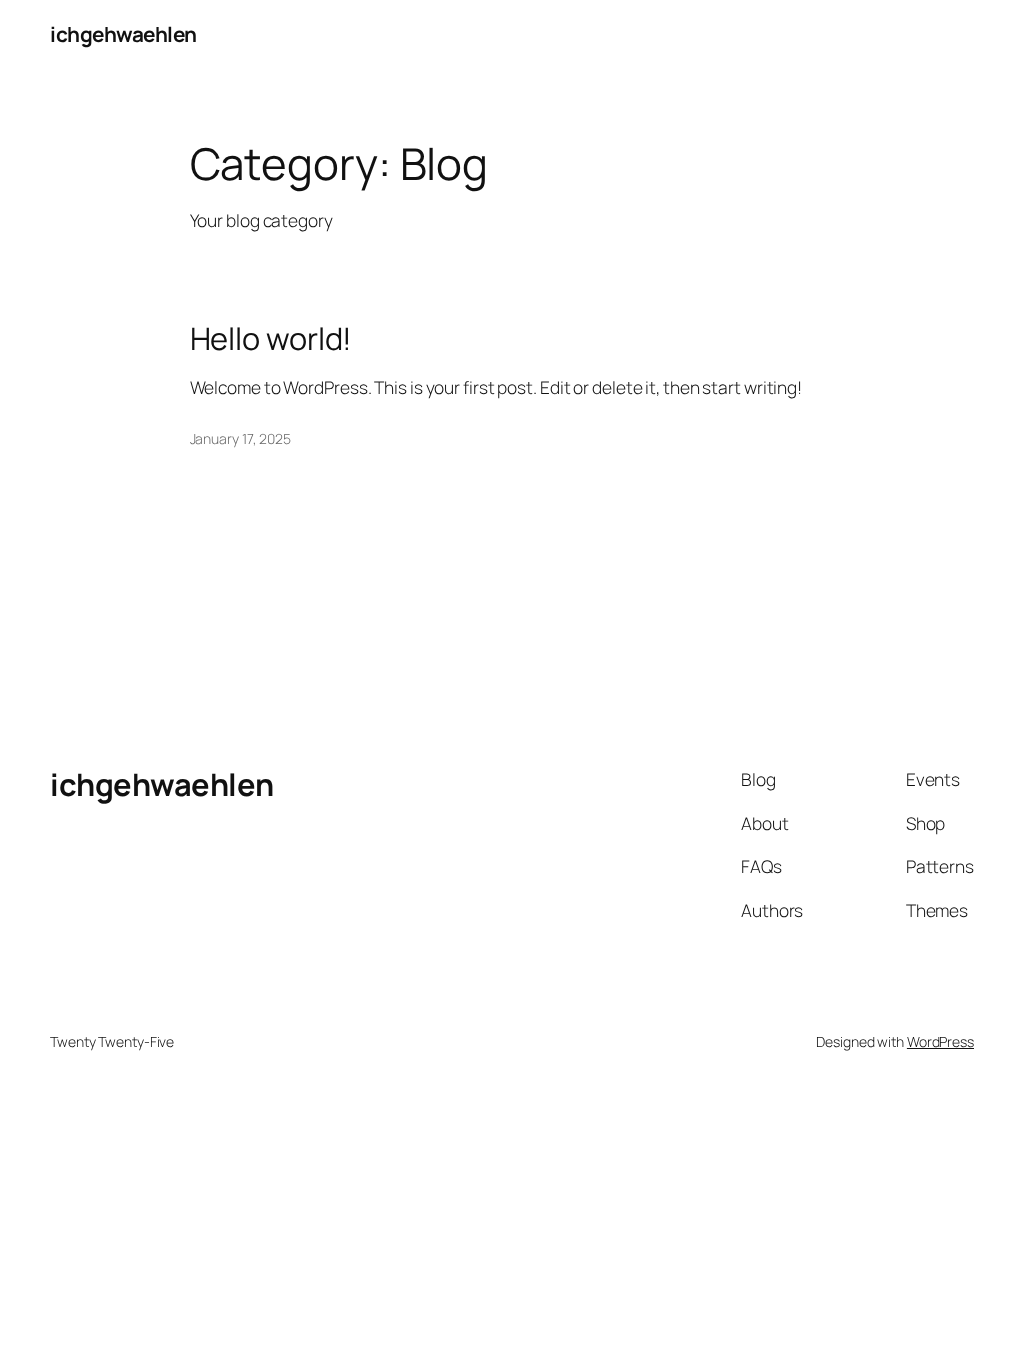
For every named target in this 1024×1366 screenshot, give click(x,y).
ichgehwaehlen (123, 34)
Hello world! (271, 338)
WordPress (940, 1041)
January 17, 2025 (240, 438)
